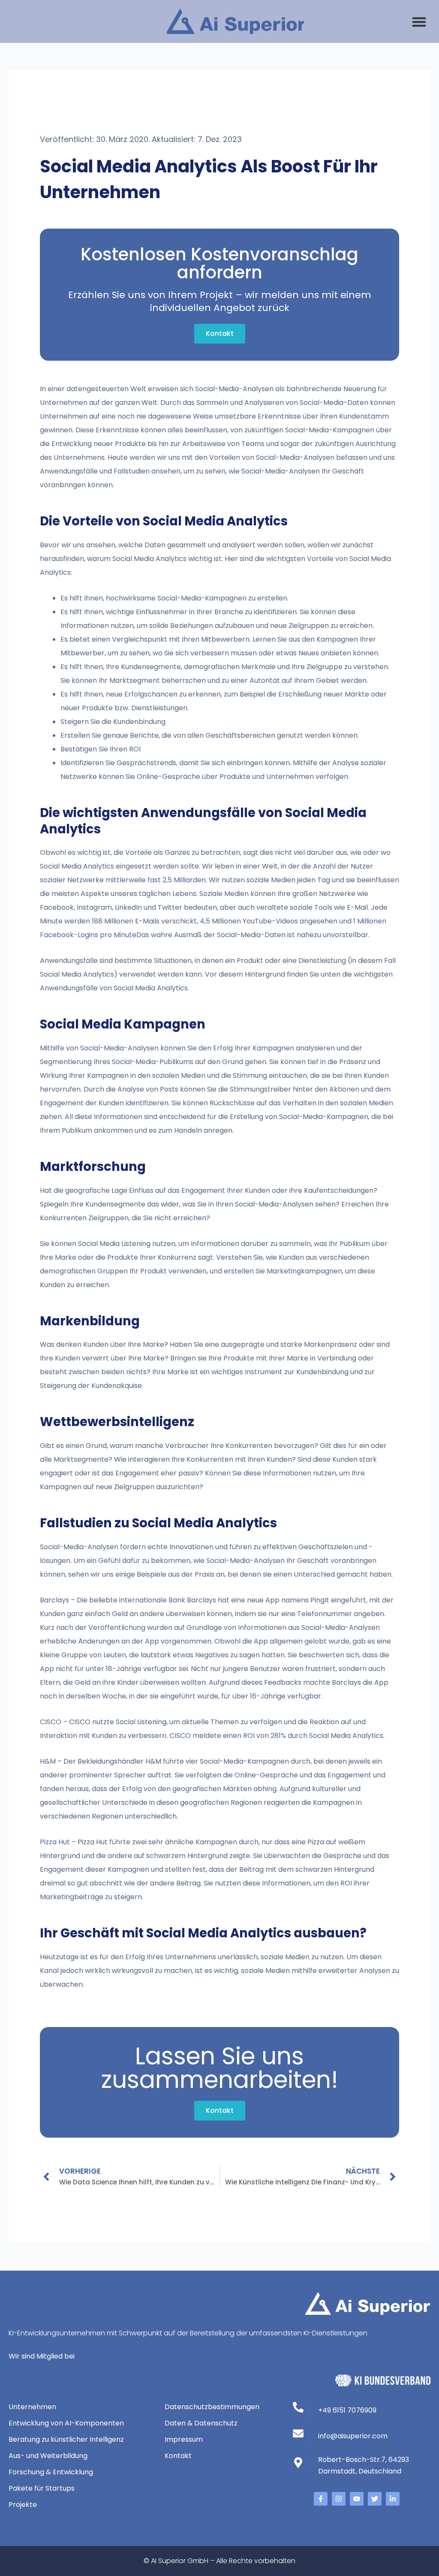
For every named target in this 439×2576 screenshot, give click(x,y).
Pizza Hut (55, 1842)
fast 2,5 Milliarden (177, 880)
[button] (419, 22)
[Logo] (235, 21)
